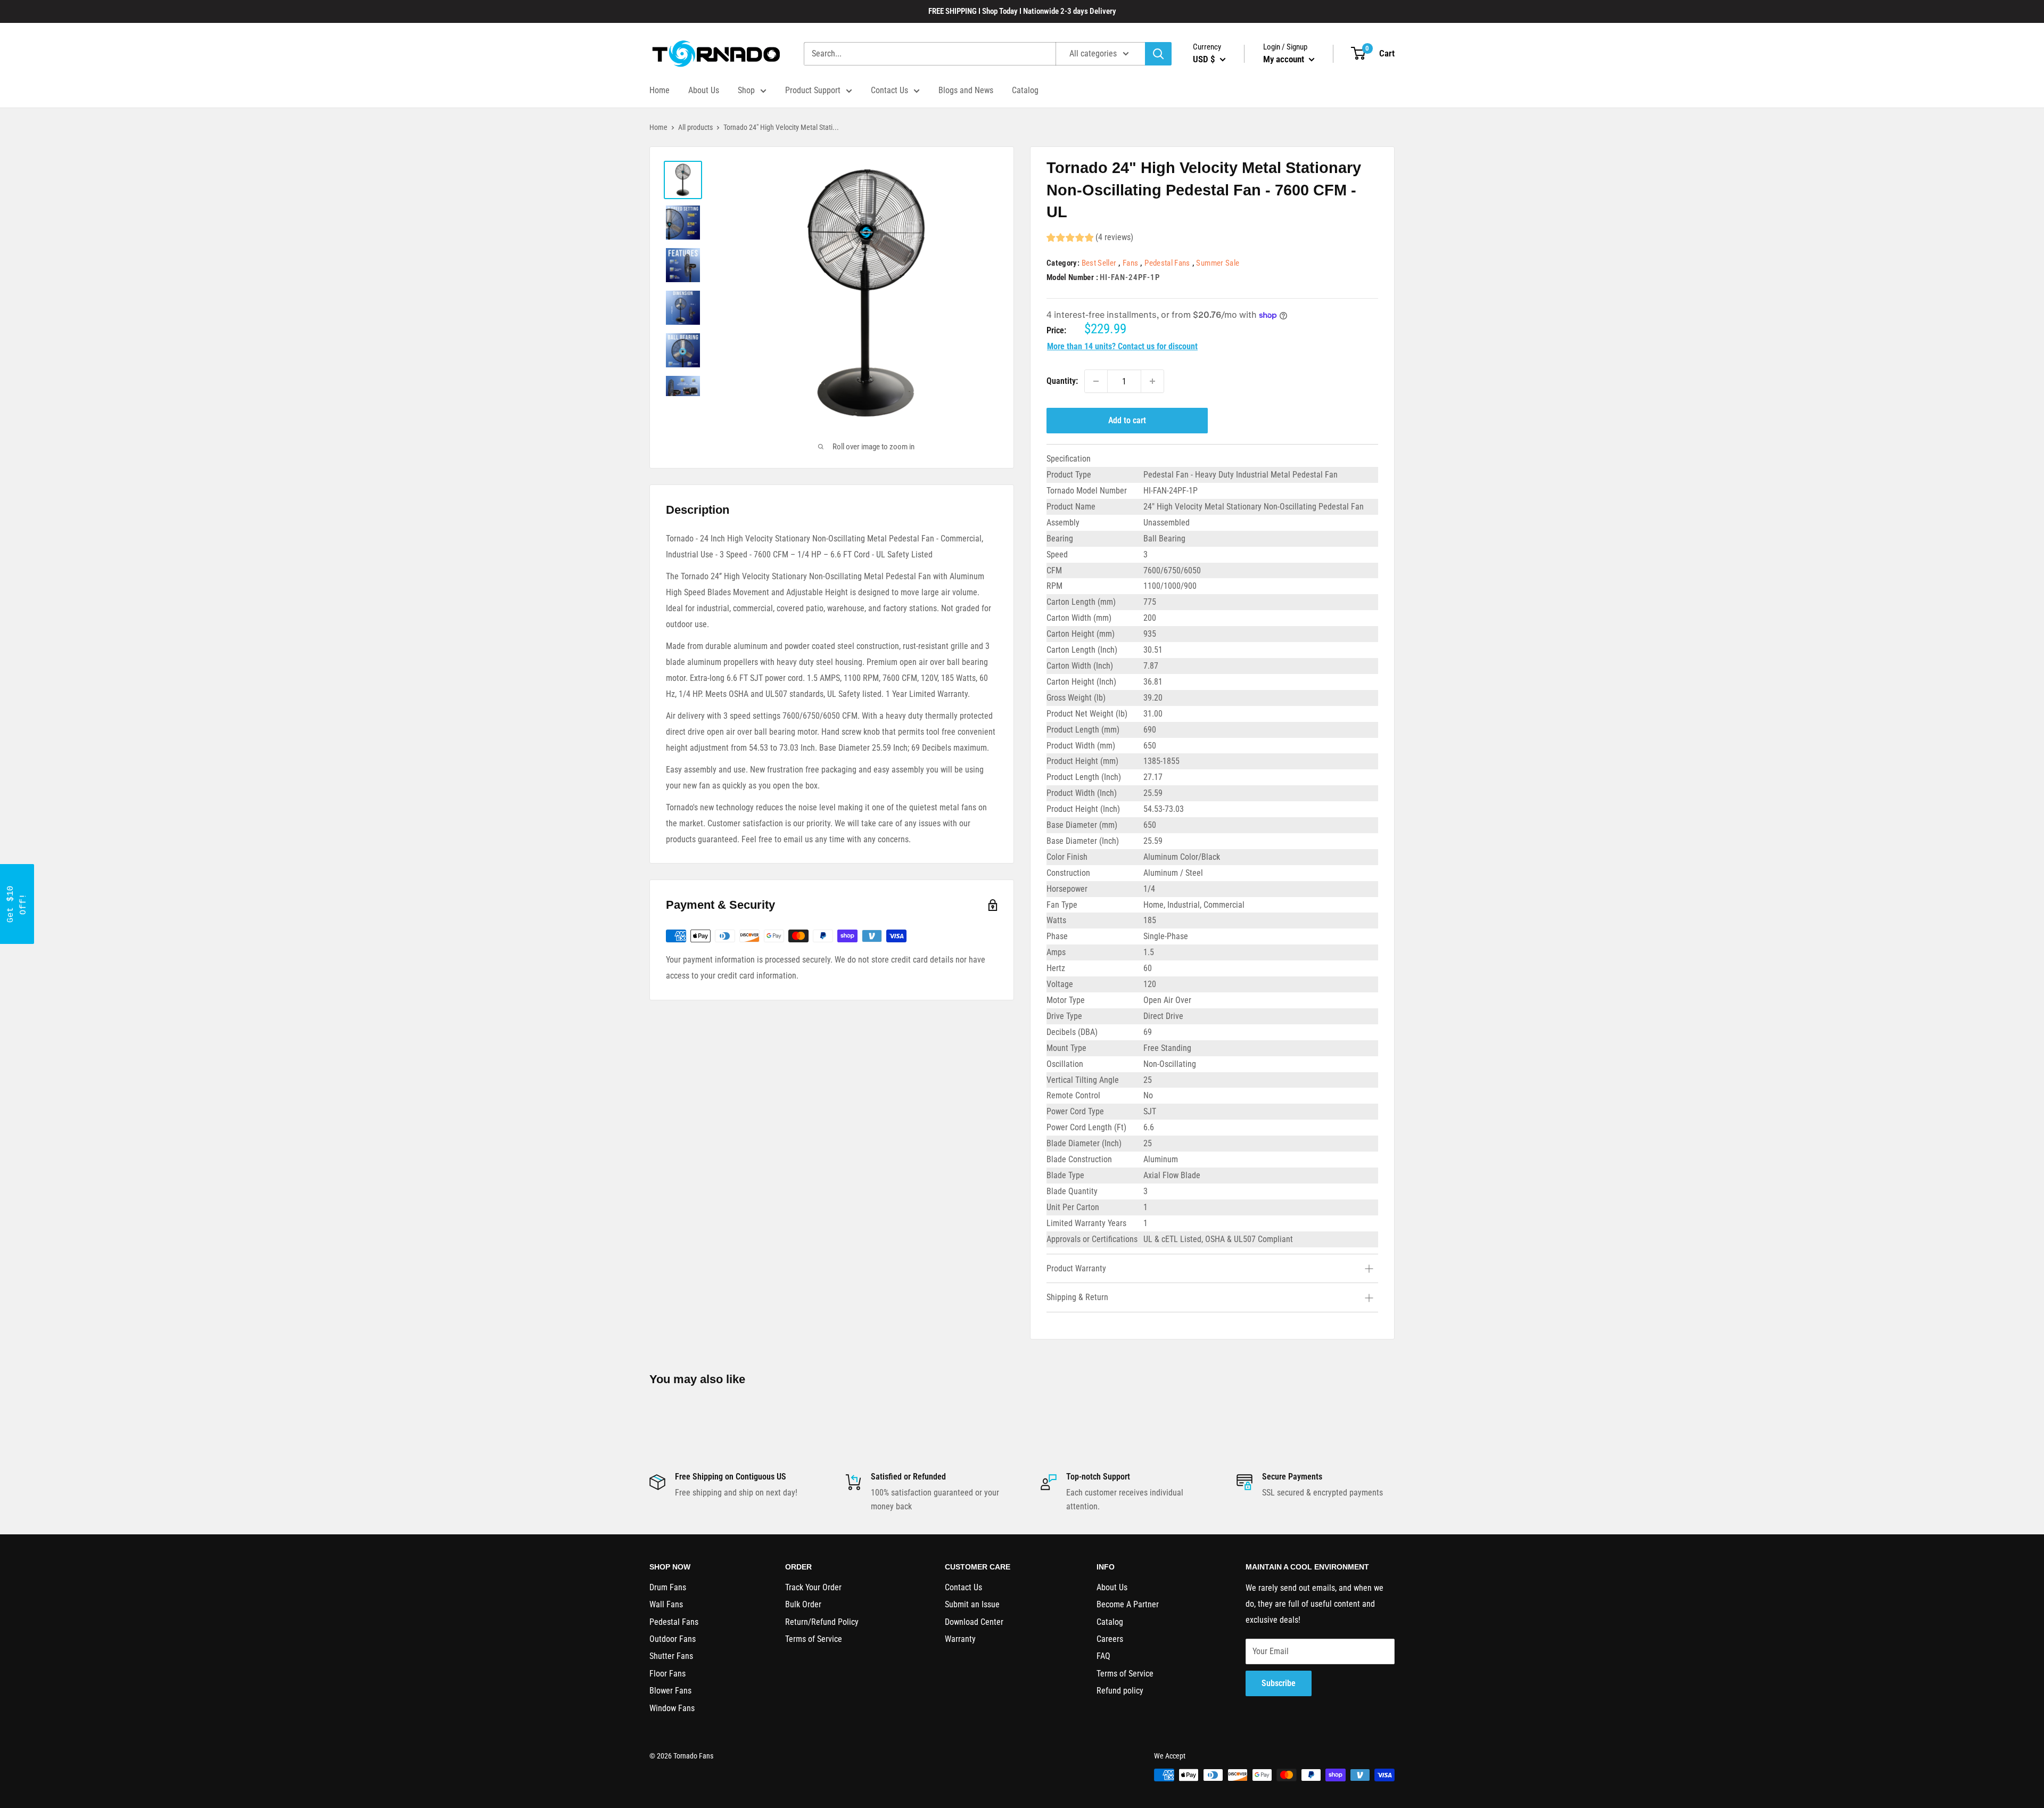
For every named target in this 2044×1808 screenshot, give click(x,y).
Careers (1110, 1639)
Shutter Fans (671, 1656)
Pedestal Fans (1167, 263)
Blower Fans (670, 1691)
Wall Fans (666, 1604)
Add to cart (1127, 420)
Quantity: (1062, 381)
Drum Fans (668, 1587)
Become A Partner (1128, 1604)
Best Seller (1099, 263)
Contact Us (889, 90)
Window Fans (672, 1708)
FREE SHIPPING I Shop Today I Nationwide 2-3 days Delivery (1022, 11)
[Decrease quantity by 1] (1096, 381)
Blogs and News (966, 90)
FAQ (1103, 1656)
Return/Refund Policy (822, 1622)
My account (1285, 59)
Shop (746, 90)
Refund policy (1120, 1691)
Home (660, 90)
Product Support (813, 90)
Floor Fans (667, 1674)
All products (695, 127)
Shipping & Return (1077, 1297)
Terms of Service (814, 1639)
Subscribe (1279, 1683)
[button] (17, 904)
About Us (704, 90)
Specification (1069, 459)
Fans (1130, 263)
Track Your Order (813, 1587)
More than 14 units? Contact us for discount (1122, 346)
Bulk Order (803, 1604)
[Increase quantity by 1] (1152, 381)
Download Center (974, 1622)
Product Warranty (1076, 1268)
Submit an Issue (972, 1604)
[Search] (1158, 54)
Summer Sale (1218, 263)
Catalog (1025, 90)
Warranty (960, 1639)
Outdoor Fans (673, 1639)
